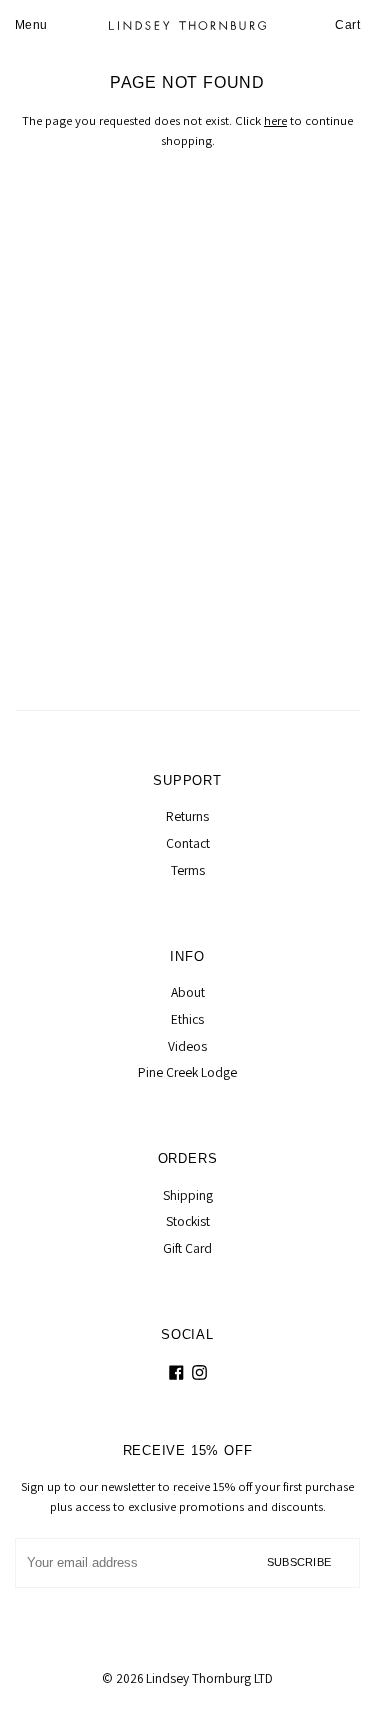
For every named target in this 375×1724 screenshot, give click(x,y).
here (275, 120)
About (188, 992)
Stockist (188, 1221)
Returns (187, 816)
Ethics (187, 1019)
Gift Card (187, 1248)
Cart (347, 25)
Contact (188, 843)
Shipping (188, 1195)
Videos (187, 1046)
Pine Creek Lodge (187, 1072)
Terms (188, 870)
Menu (31, 25)
